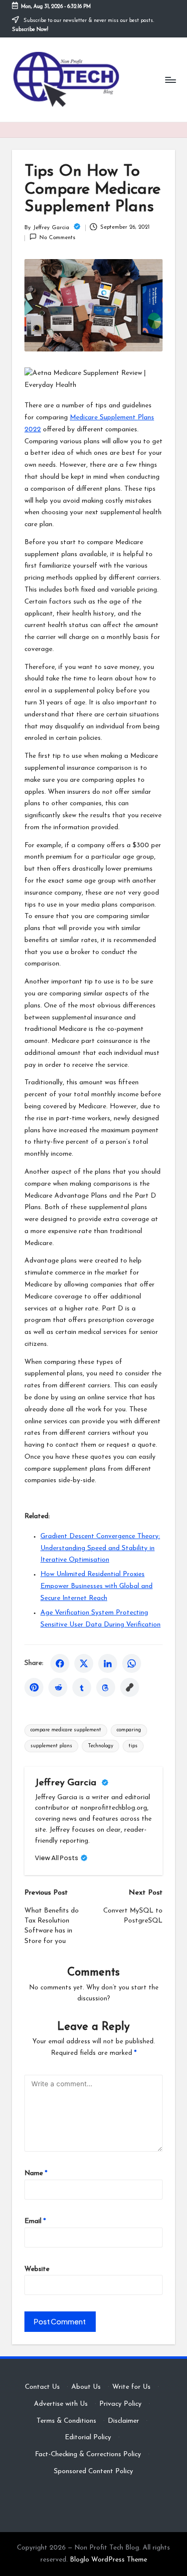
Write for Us (131, 2387)
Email (35, 2221)
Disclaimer (123, 2421)
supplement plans (51, 1746)
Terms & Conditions (66, 2421)
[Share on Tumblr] (82, 1687)
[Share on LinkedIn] (108, 1663)
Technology (100, 1746)
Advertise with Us (61, 2404)
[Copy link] (130, 1687)
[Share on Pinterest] (34, 1687)
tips (133, 1746)
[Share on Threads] (106, 1687)
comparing (129, 1730)
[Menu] (170, 80)
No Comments (57, 238)
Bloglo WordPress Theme (108, 2560)
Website (37, 2269)
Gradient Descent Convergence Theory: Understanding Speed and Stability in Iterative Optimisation (100, 1548)
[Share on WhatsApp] (132, 1663)
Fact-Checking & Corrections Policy (88, 2454)
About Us (86, 2387)
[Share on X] (84, 1663)
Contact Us (42, 2387)
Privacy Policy (120, 2404)
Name (36, 2173)
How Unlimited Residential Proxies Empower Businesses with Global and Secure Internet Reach (96, 1586)
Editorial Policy (88, 2437)
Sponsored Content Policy (93, 2471)
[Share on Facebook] (60, 1663)
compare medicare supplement (66, 1730)
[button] (61, 1858)
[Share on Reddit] (58, 1687)
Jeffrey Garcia (67, 1783)
